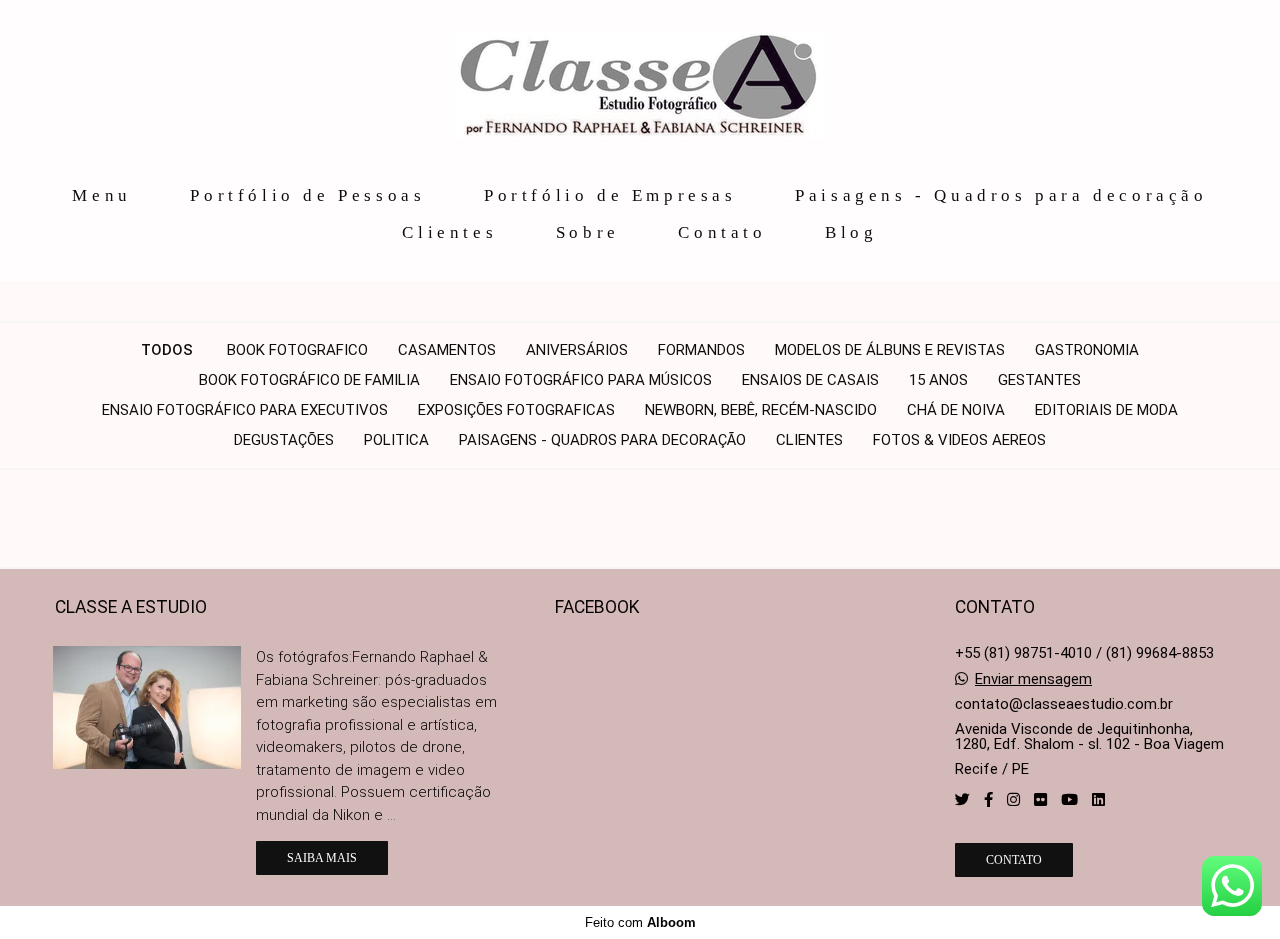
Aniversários (577, 350)
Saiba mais (322, 858)
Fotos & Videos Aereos (959, 440)
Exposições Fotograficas (516, 410)
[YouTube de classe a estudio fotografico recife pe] (1069, 800)
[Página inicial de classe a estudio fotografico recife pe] (640, 86)
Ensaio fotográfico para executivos (245, 410)
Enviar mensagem (1033, 679)
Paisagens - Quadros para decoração (1001, 195)
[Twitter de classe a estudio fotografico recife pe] (962, 800)
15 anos (938, 380)
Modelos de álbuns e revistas (890, 350)
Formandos (701, 350)
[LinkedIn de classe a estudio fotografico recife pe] (1098, 800)
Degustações (284, 440)
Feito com (640, 922)
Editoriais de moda (1106, 410)
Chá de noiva (956, 410)
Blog (851, 232)
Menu (101, 195)
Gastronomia (1087, 350)
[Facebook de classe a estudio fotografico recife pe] (988, 800)
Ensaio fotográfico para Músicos (581, 380)
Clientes (449, 232)
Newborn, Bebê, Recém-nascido (761, 410)
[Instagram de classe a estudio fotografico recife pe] (1013, 800)
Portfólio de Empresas (610, 195)
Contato (722, 232)
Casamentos (447, 350)
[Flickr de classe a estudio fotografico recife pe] (1040, 800)
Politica (396, 440)
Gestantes (1039, 380)
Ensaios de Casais (810, 380)
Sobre (588, 232)
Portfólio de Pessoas (307, 195)
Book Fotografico (297, 350)
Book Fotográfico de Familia (309, 380)
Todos (167, 350)
